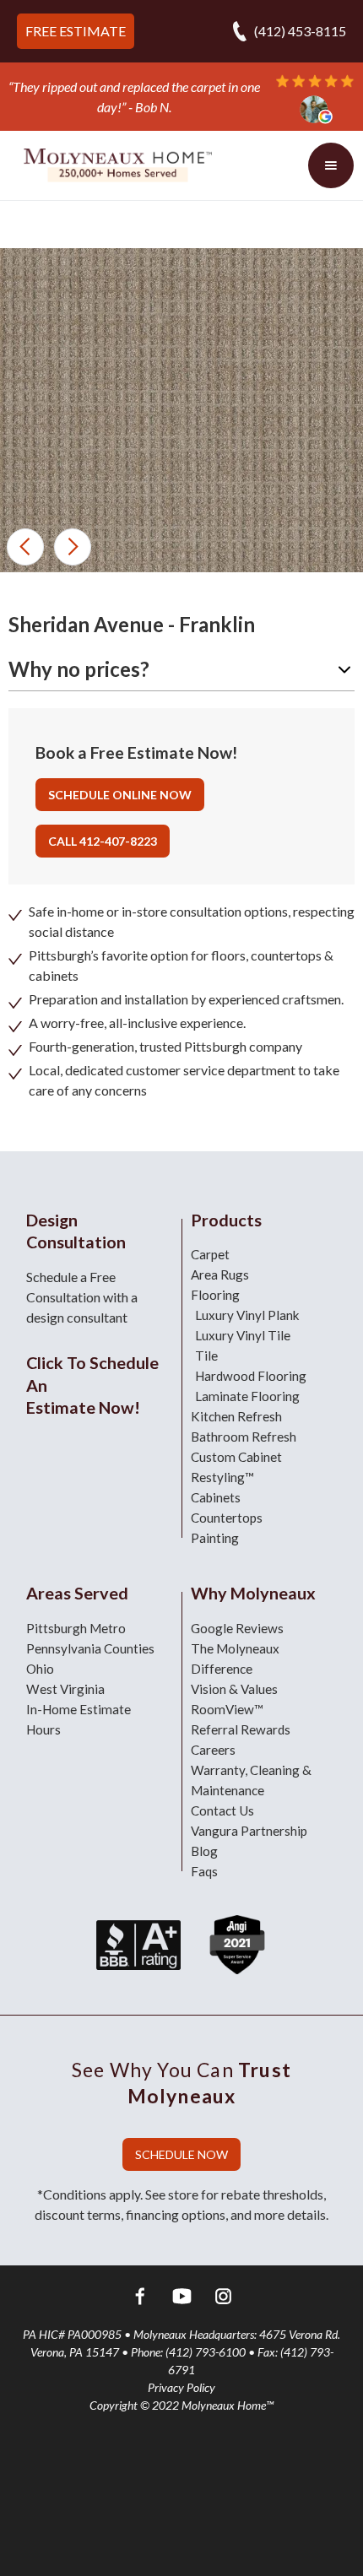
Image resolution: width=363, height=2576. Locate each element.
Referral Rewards (241, 1729)
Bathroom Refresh (244, 1437)
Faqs (204, 1871)
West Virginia (65, 1689)
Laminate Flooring (247, 1396)
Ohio (40, 1669)
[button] (25, 547)
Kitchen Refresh (236, 1416)
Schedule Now (181, 2154)
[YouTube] (182, 2299)
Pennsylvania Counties (90, 1648)
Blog (204, 1851)
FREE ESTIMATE (76, 31)
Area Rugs (220, 1274)
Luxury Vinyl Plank (247, 1315)
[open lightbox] (181, 491)
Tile (206, 1356)
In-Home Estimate (79, 1709)
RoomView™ (227, 1709)
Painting (215, 1538)
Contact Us (222, 1810)
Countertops (227, 1518)
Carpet (210, 1254)
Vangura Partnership (249, 1831)
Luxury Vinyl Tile (243, 1335)
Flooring (215, 1295)
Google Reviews (237, 1628)
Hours (43, 1729)
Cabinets (216, 1497)
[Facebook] (141, 2299)
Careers (213, 1750)
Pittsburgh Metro (76, 1628)
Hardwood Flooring (251, 1376)
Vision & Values (234, 1689)
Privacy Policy (181, 2387)
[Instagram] (223, 2299)
